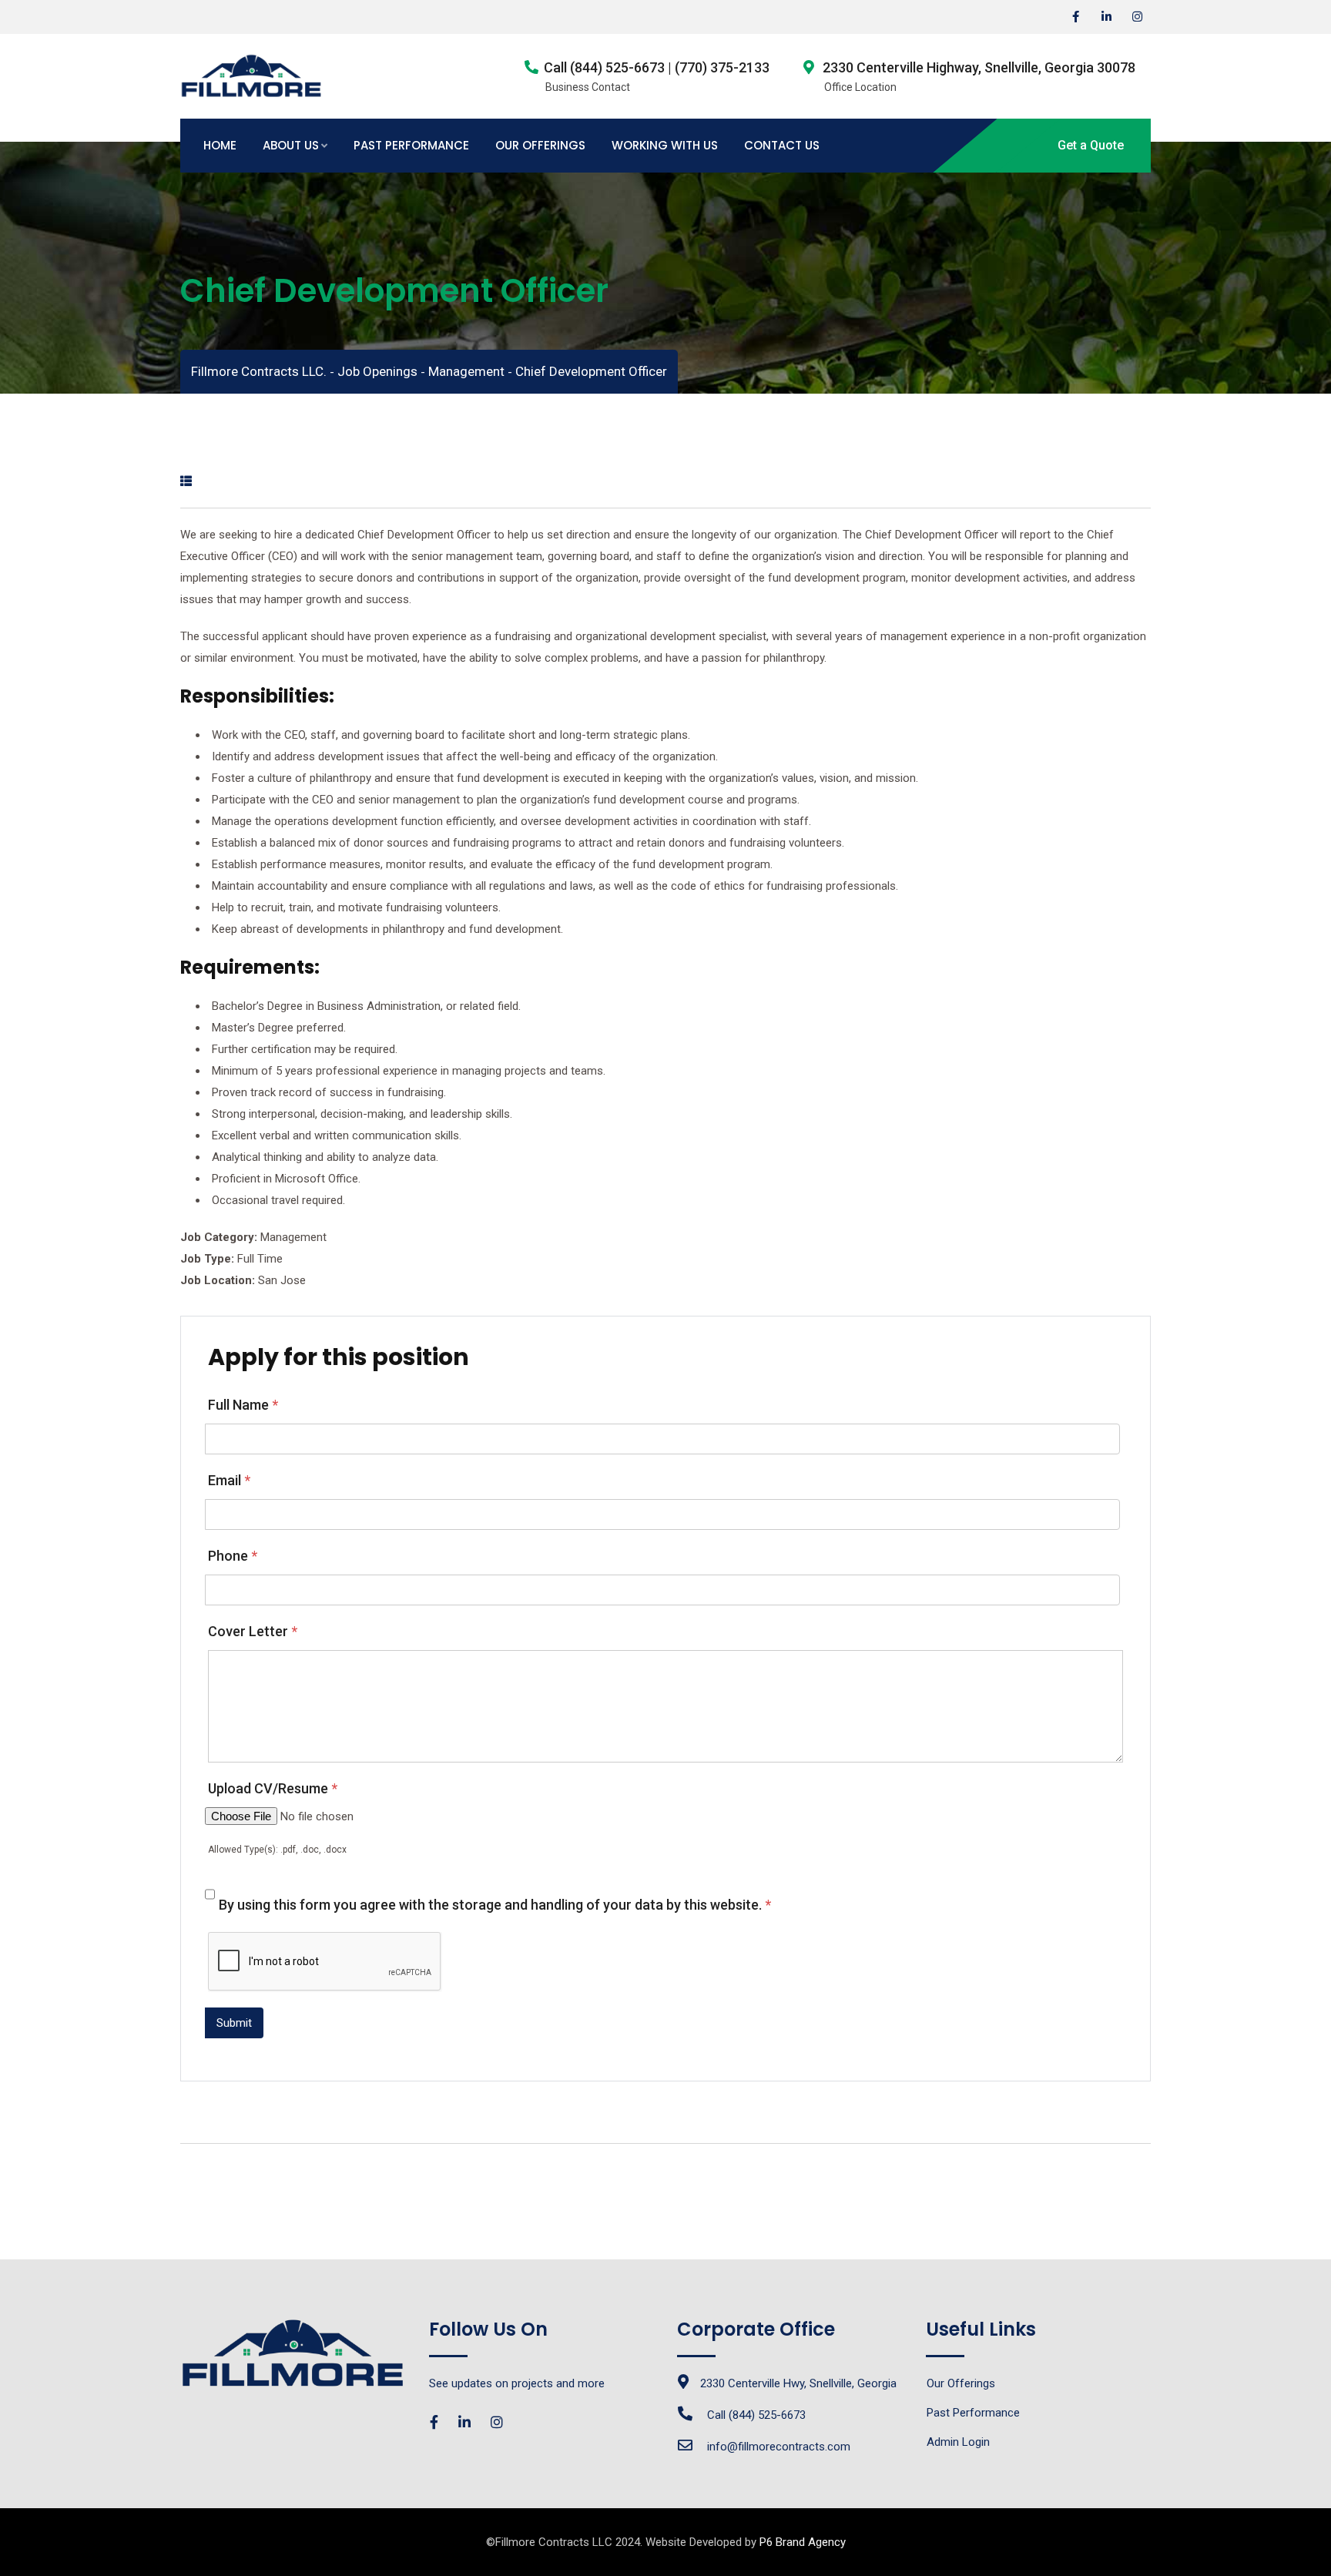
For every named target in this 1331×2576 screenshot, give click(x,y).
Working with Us (665, 145)
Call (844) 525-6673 (756, 2415)
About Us (291, 145)
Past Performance (411, 145)
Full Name (243, 1405)
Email (229, 1480)
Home (220, 145)
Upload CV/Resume (273, 1788)
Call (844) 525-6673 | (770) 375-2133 (657, 67)
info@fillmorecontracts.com (779, 2447)
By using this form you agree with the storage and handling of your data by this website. (495, 1905)
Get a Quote (1091, 145)
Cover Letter (253, 1631)
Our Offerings (540, 145)
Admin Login (958, 2442)
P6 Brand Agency (803, 2542)
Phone (233, 1556)
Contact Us (782, 145)
